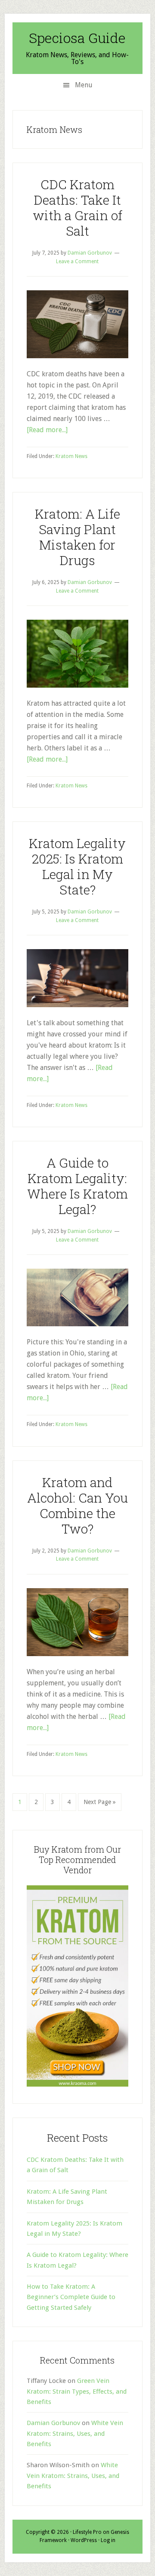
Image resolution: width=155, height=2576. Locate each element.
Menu (84, 85)
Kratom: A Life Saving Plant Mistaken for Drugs (77, 537)
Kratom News (71, 456)
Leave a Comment (77, 261)
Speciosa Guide (77, 38)
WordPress (84, 2540)
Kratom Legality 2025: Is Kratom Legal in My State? (77, 866)
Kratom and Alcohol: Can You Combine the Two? (77, 1505)
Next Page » (99, 1804)
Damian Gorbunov (53, 2423)
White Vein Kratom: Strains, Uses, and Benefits (75, 2433)
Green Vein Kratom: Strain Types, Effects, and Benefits (77, 2391)
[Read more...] (47, 430)
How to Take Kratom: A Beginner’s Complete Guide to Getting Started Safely (71, 2297)
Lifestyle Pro (87, 2532)
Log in (108, 2540)
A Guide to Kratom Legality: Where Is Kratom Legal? (77, 1186)
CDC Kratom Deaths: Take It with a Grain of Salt (77, 207)
